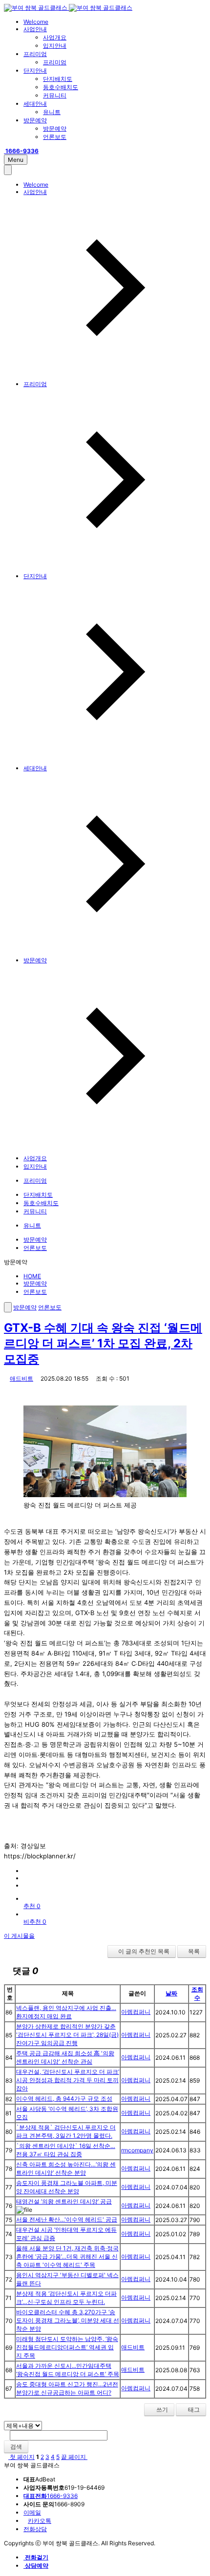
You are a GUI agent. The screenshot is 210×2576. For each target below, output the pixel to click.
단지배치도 (58, 79)
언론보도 (55, 137)
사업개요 (55, 37)
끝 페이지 (74, 2457)
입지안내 (55, 46)
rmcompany (137, 2150)
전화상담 (35, 2529)
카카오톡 (40, 2521)
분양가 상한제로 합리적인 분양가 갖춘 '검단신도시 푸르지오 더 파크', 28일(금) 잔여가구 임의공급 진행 (67, 2035)
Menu (16, 160)
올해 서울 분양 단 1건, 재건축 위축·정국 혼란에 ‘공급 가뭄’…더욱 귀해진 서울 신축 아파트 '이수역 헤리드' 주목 (67, 2256)
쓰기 (161, 2410)
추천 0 (32, 1906)
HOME (32, 1276)
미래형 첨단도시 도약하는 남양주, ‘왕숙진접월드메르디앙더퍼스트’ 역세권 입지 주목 (67, 2347)
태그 (193, 2410)
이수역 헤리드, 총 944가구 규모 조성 (64, 2098)
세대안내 (35, 104)
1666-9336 (51, 2496)
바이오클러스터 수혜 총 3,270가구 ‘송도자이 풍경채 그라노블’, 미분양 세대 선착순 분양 (68, 2320)
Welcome (36, 22)
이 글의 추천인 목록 (144, 1951)
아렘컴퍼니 (136, 2012)
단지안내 (35, 70)
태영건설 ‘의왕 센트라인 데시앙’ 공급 (64, 2201)
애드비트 (21, 1378)
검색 (16, 2447)
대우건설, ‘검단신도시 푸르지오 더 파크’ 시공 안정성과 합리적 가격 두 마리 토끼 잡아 (68, 2080)
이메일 (32, 2512)
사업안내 (35, 29)
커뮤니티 (55, 95)
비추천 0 (35, 1922)
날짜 (171, 1993)
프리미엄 (35, 54)
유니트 (52, 112)
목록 (194, 1951)
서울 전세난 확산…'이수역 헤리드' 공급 (67, 2219)
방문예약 (35, 120)
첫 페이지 (21, 2457)
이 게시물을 (19, 1936)
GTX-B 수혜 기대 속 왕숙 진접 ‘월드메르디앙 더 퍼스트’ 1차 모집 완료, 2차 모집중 (103, 1343)
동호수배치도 (61, 87)
